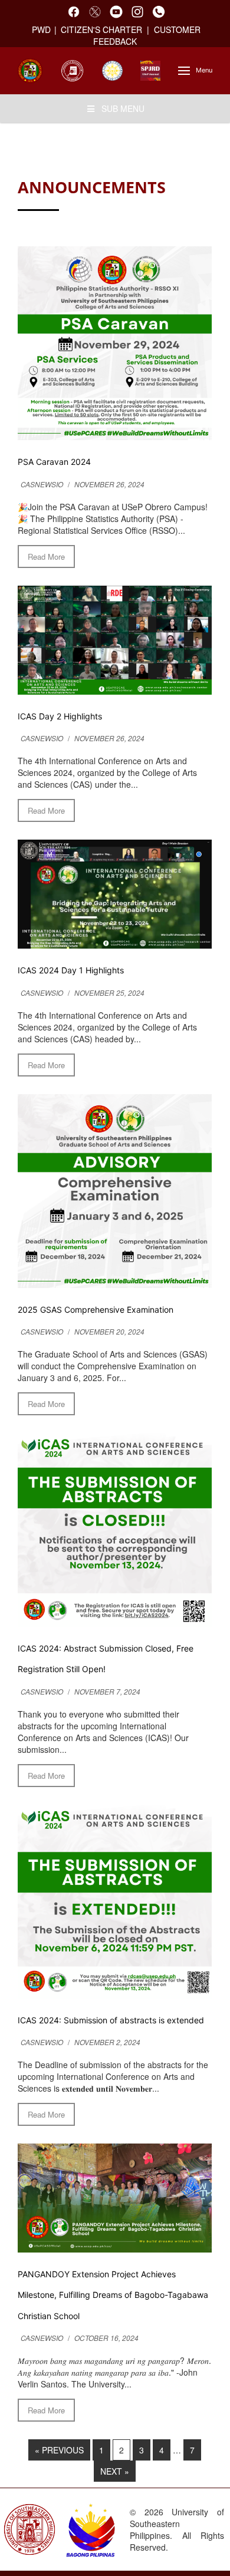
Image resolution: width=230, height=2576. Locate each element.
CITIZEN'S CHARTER (103, 29)
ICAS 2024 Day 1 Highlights (71, 970)
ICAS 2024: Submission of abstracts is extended (111, 2020)
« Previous (59, 2450)
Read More (46, 557)
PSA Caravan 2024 (54, 462)
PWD (41, 29)
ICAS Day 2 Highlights (60, 716)
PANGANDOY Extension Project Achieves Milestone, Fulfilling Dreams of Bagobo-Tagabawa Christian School (113, 2295)
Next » (115, 2471)
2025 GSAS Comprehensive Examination (96, 1310)
